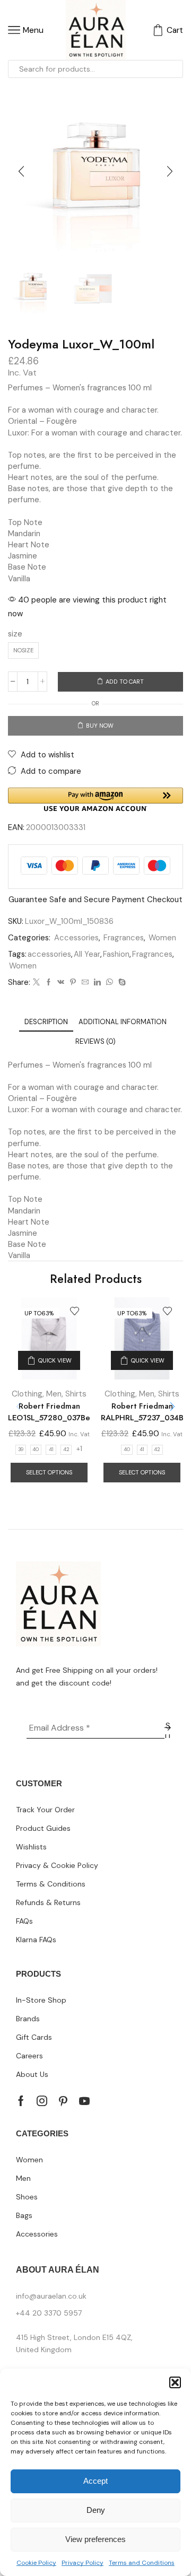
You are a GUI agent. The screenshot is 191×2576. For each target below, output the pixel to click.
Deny (96, 2510)
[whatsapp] (110, 983)
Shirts (76, 1394)
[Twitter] (36, 983)
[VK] (61, 983)
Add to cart (125, 682)
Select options (49, 1472)
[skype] (121, 983)
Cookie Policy (36, 2563)
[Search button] (174, 69)
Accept (95, 2481)
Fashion (116, 954)
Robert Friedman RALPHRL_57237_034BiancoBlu (142, 1412)
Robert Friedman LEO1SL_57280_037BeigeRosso (49, 1412)
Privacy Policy (83, 2563)
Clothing (27, 1394)
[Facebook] (49, 983)
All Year (87, 954)
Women (162, 938)
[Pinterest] (73, 983)
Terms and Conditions (142, 2563)
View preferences (95, 2539)
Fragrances (124, 938)
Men (54, 1394)
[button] (175, 2382)
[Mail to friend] (85, 983)
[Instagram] (42, 2101)
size (15, 634)
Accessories (76, 938)
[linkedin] (97, 983)
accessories (49, 954)
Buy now (100, 726)
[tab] (46, 1022)
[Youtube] (84, 2101)
